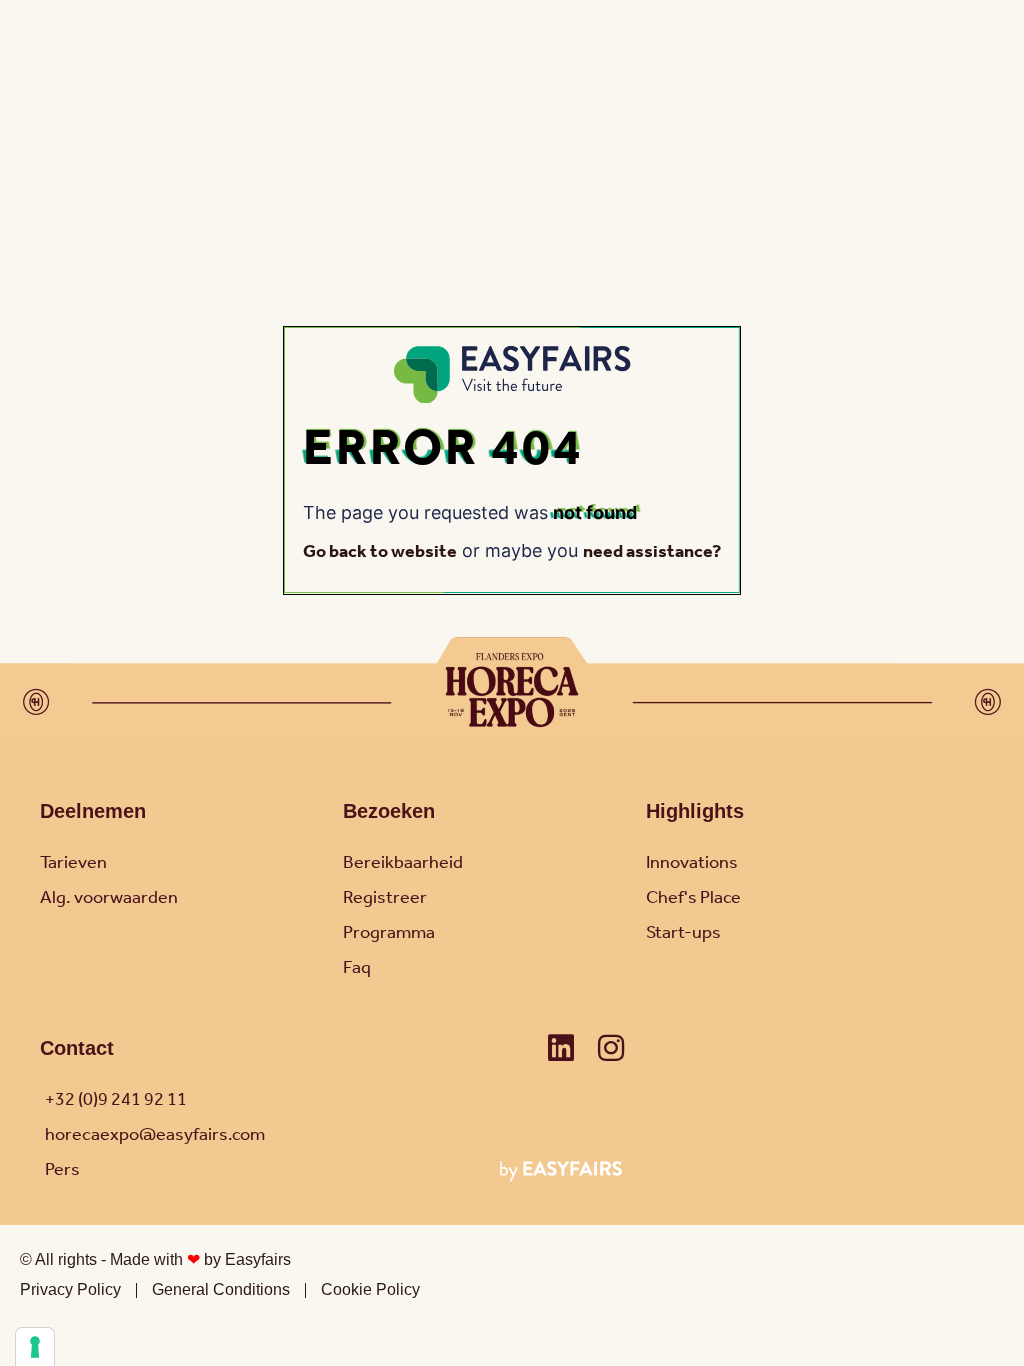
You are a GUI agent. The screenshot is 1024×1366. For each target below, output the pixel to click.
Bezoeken (389, 811)
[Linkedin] (561, 1048)
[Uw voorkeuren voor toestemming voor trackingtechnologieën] (35, 1347)
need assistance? (652, 552)
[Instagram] (611, 1048)
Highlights (695, 811)
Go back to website (380, 552)
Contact (77, 1048)
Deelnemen (93, 811)
